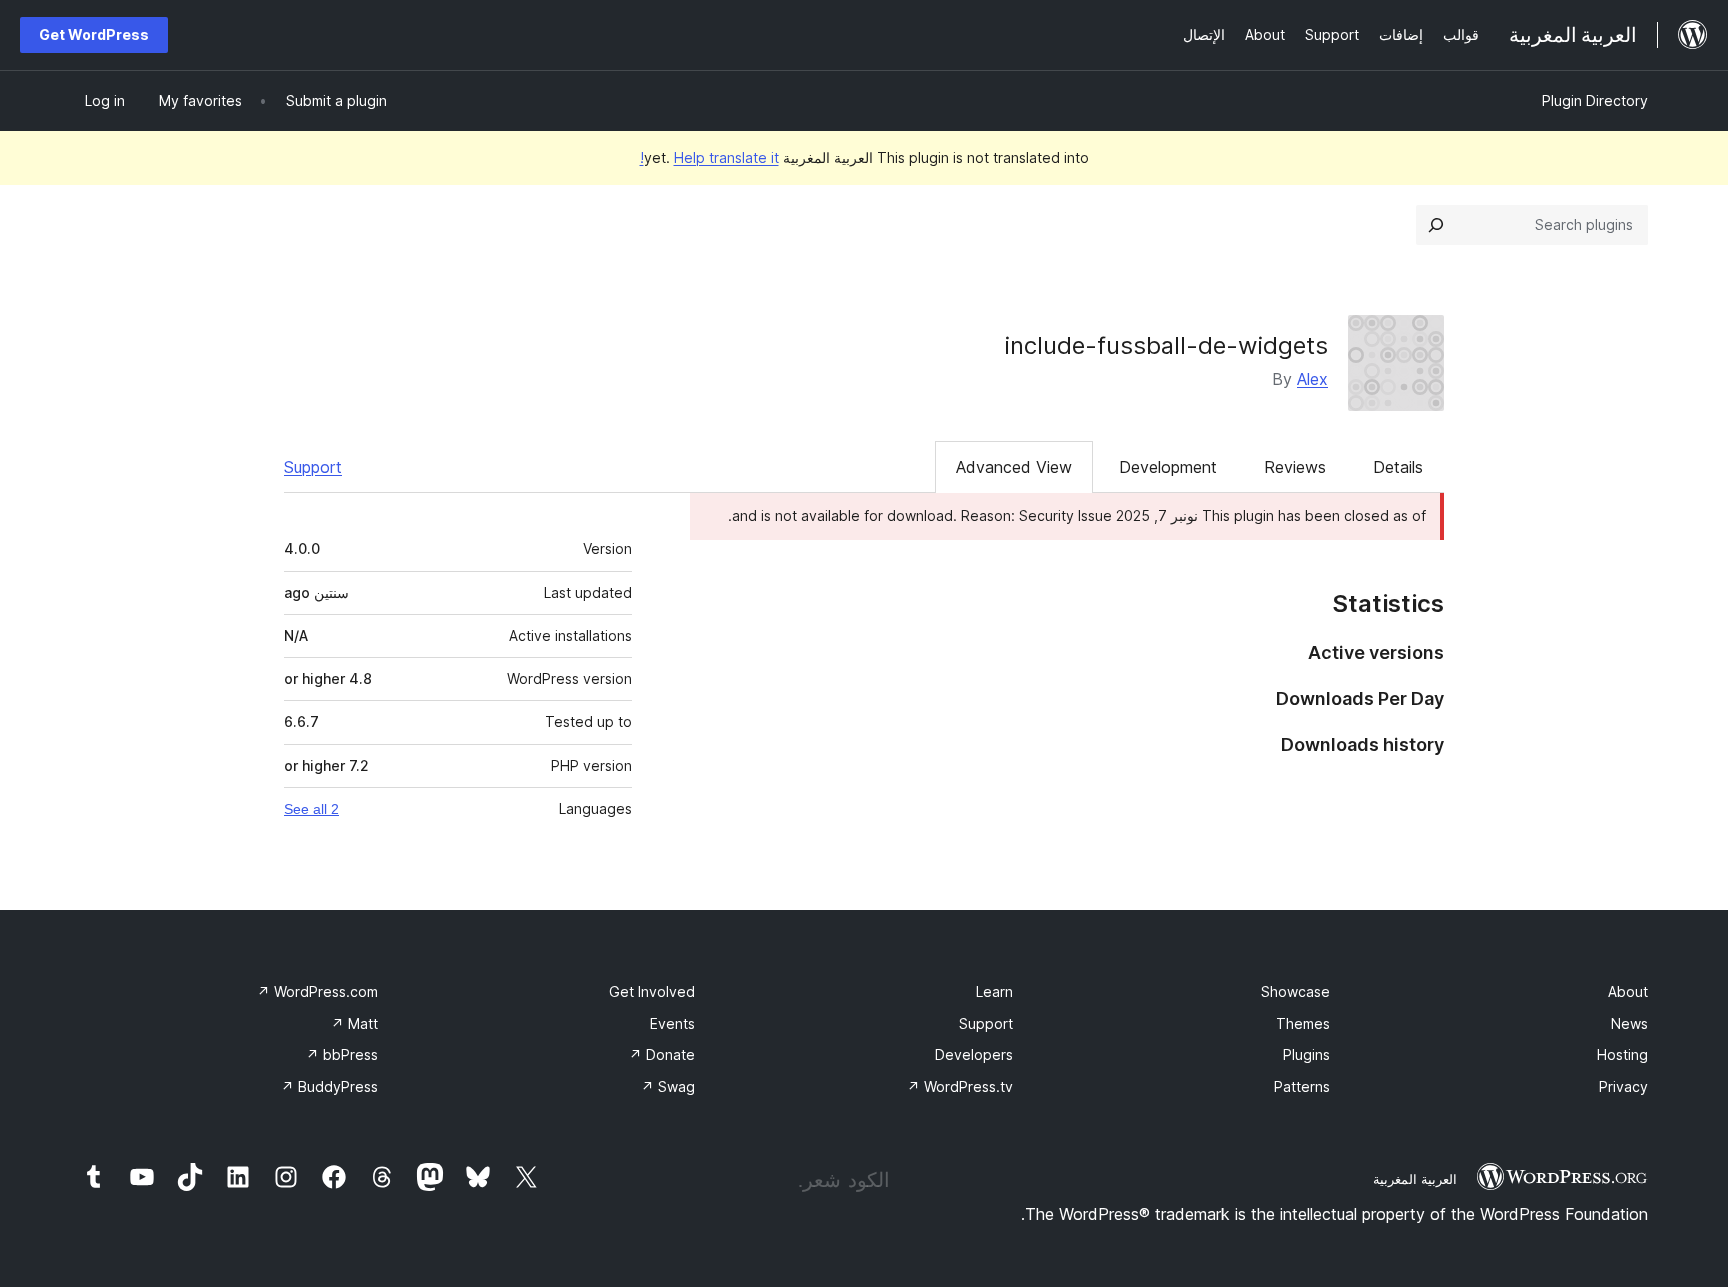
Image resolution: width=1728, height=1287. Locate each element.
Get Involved (652, 991)
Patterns (1302, 1086)
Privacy (1623, 1086)
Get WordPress (94, 34)
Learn (994, 991)
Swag (668, 1086)
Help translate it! (709, 157)
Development (1168, 467)
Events (672, 1023)
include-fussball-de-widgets (1166, 345)
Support (313, 467)
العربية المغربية (1415, 1179)
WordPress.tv (960, 1086)
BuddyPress (329, 1086)
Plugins (1306, 1054)
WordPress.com (317, 991)
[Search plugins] (1436, 225)
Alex (1312, 379)
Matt (354, 1023)
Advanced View (1014, 467)
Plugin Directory (1595, 100)
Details (1398, 467)
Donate (662, 1054)
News (1629, 1023)
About (1628, 991)
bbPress (342, 1054)
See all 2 (311, 809)
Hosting (1622, 1054)
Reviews (1295, 467)
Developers (974, 1054)
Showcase (1295, 991)
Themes (1303, 1023)
